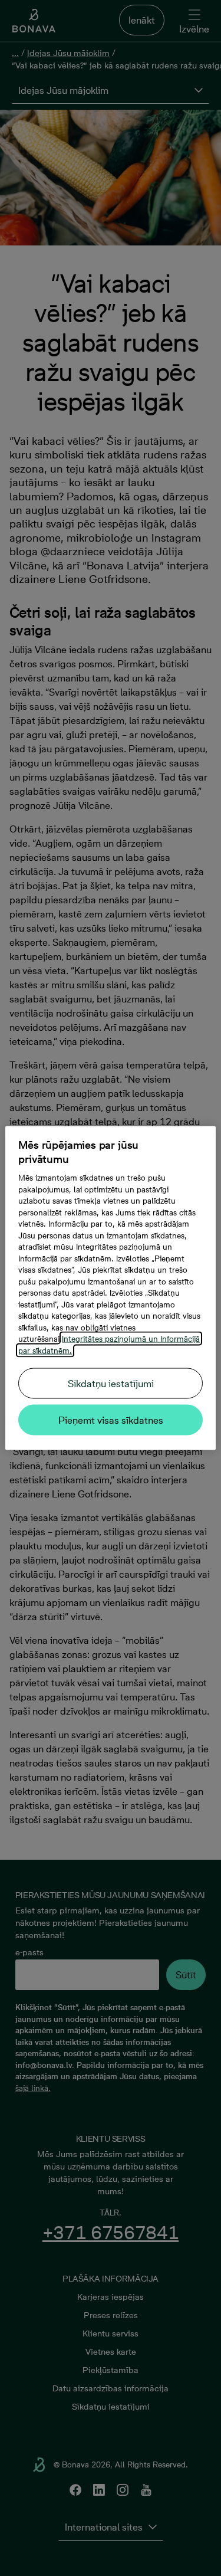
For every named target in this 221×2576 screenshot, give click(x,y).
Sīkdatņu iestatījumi (111, 1384)
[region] (110, 1288)
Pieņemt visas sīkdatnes (111, 1420)
